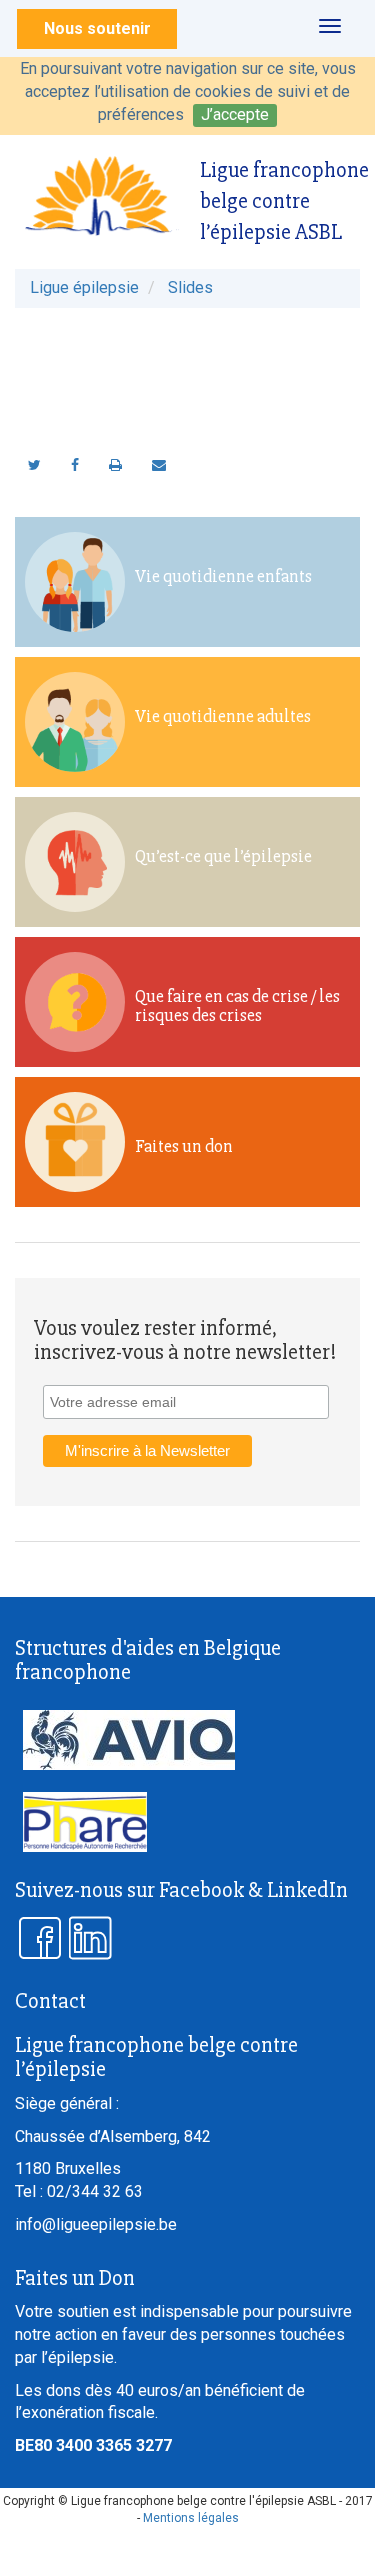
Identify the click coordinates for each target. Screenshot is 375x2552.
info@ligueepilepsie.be (96, 2224)
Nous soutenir (97, 28)
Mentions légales (191, 2518)
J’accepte (235, 114)
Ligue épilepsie (84, 287)
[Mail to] (159, 465)
